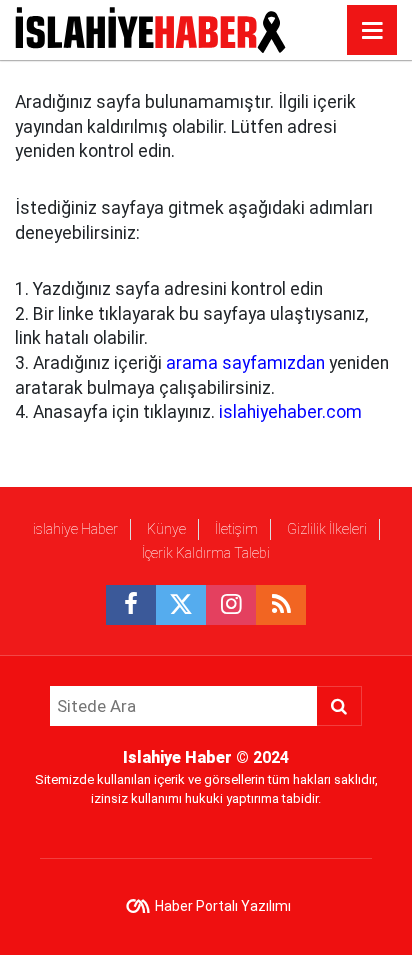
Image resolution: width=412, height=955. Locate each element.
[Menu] (372, 31)
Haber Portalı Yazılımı (223, 906)
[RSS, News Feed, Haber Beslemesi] (281, 605)
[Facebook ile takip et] (131, 605)
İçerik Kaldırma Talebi (206, 553)
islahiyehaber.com (290, 412)
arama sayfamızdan (245, 363)
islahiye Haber (75, 529)
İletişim (236, 529)
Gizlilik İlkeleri (327, 529)
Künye (166, 529)
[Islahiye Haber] (150, 28)
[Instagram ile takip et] (231, 605)
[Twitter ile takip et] (181, 605)
